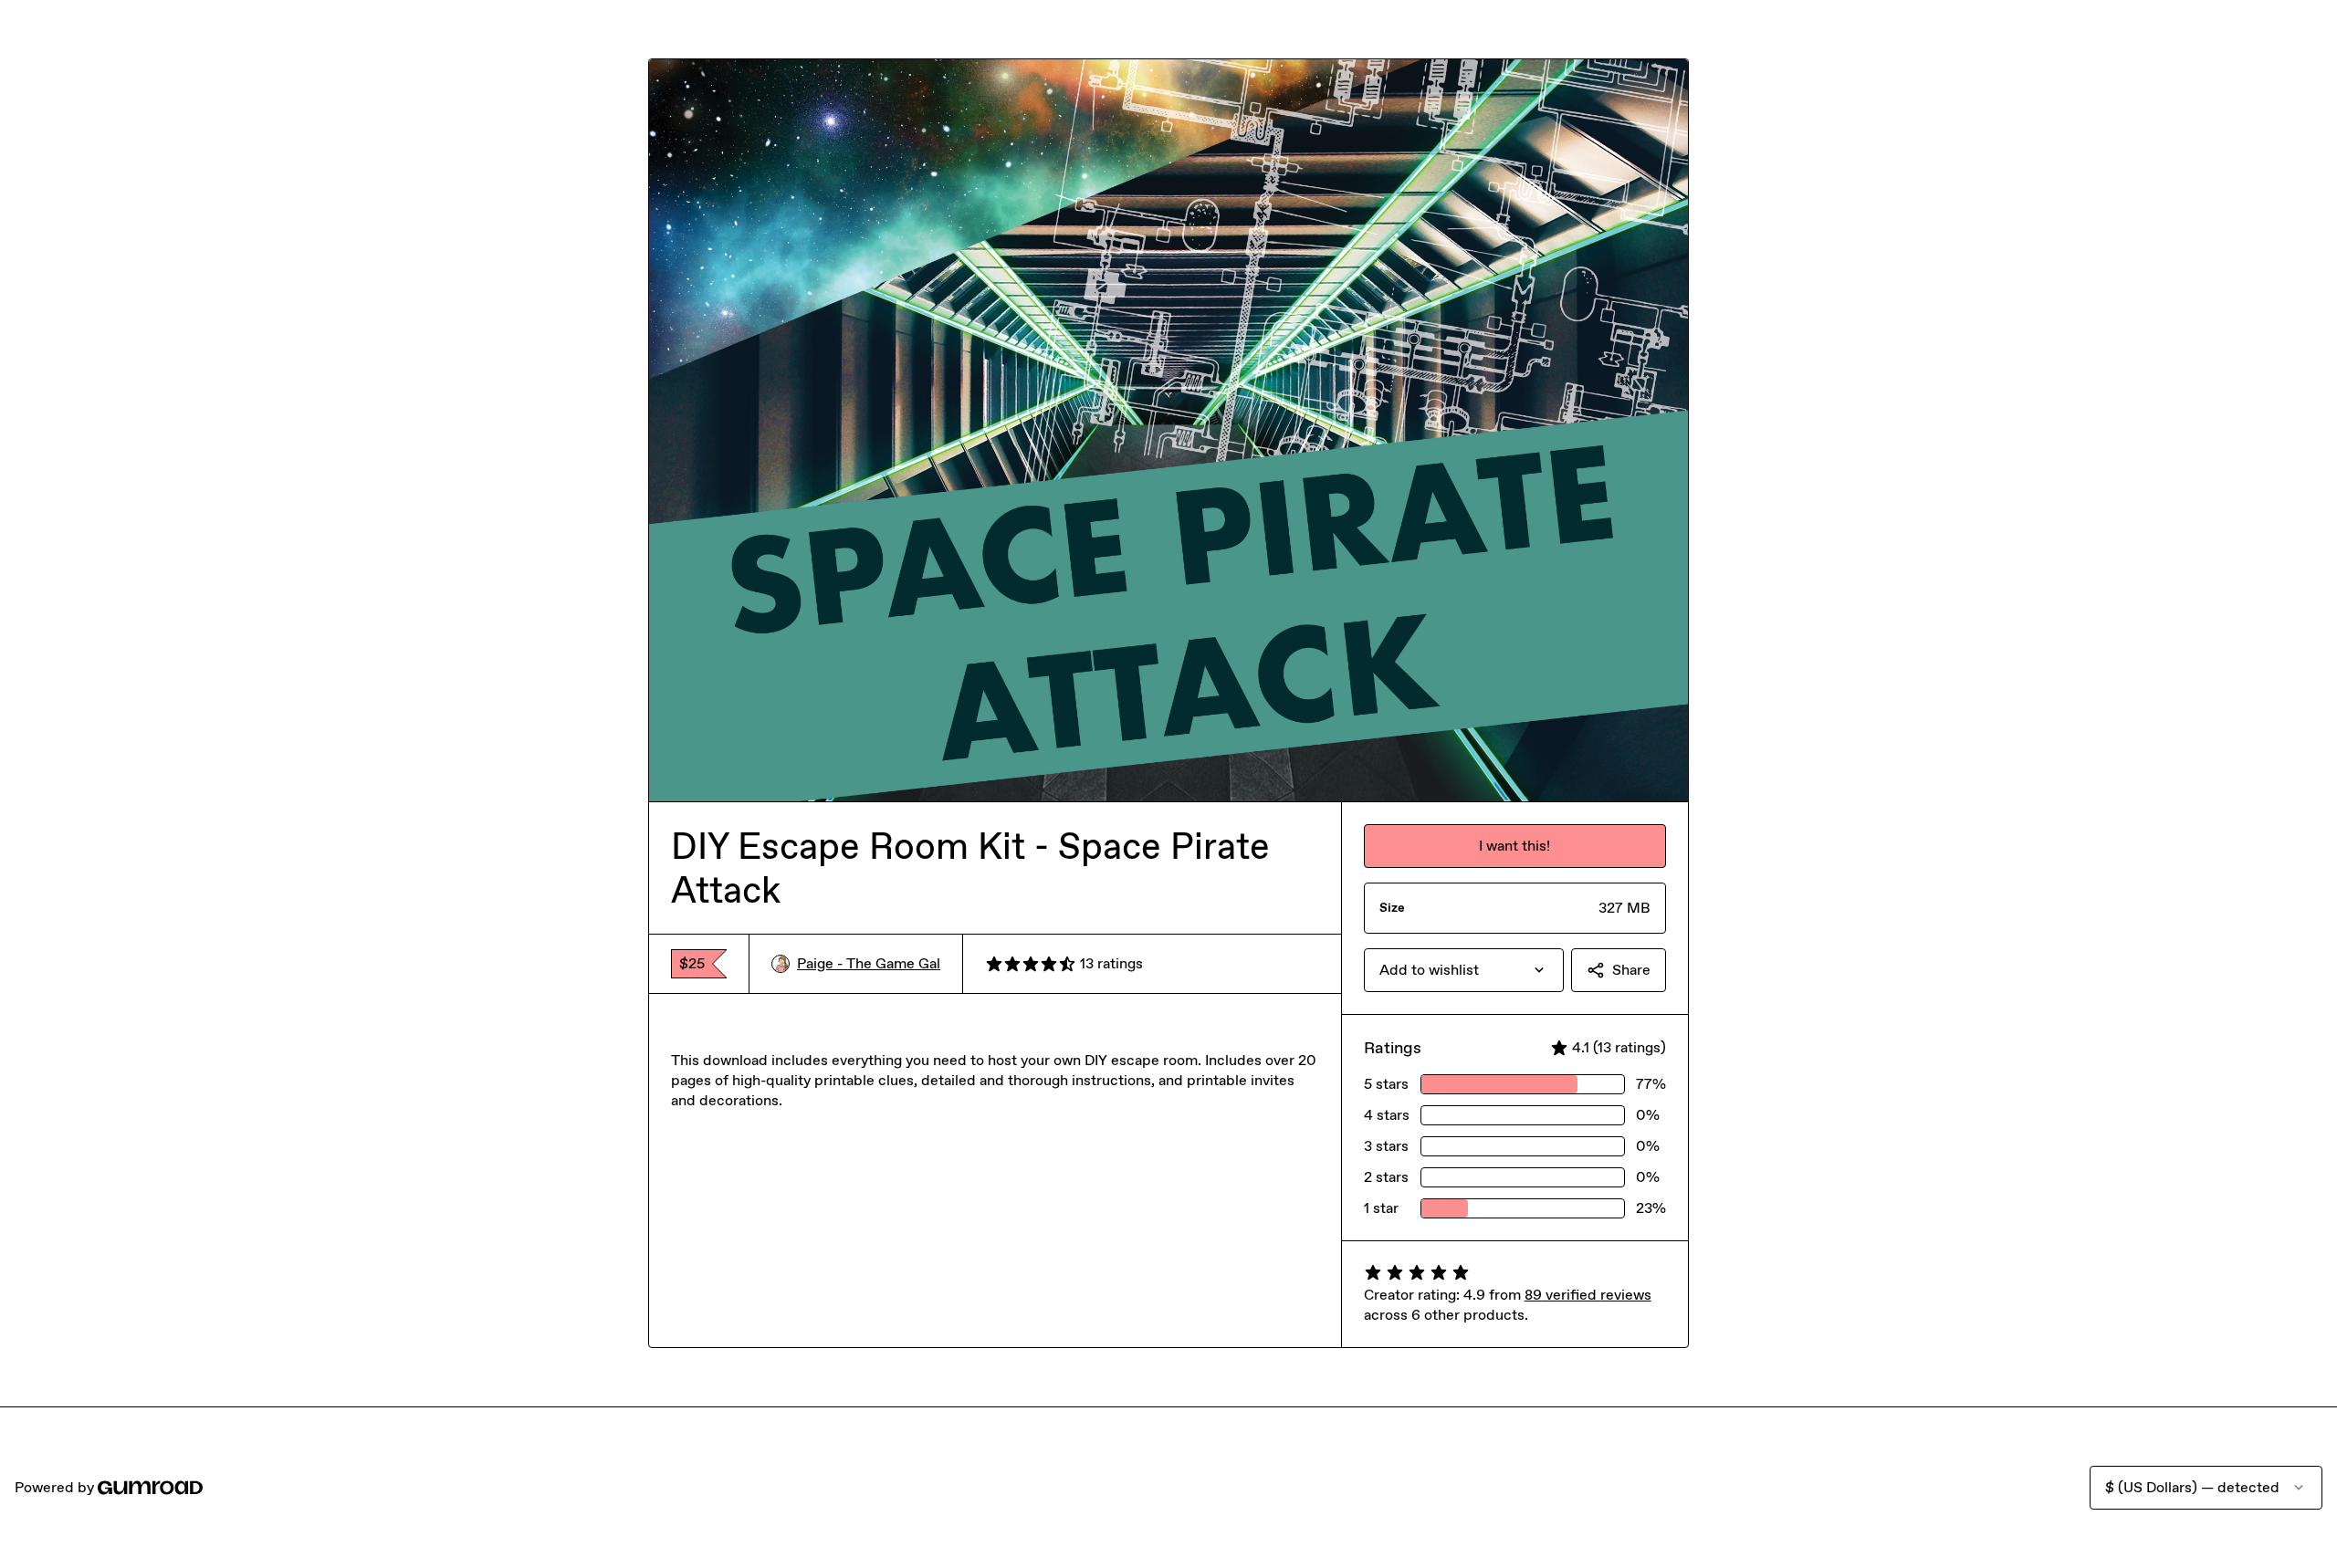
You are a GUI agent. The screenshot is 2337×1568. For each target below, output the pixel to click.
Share (1631, 970)
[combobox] (1464, 970)
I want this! (1514, 846)
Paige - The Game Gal (869, 963)
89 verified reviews (1588, 1295)
